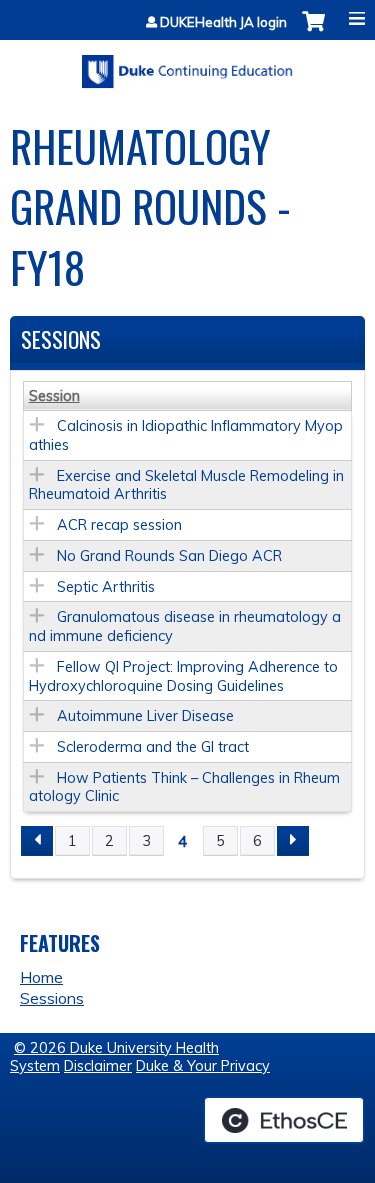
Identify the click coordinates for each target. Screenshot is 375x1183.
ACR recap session (119, 525)
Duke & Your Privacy (203, 1066)
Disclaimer (98, 1066)
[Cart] (313, 31)
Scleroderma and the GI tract (153, 747)
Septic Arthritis (106, 587)
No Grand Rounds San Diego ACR (169, 556)
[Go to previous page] (37, 841)
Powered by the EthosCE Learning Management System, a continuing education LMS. (284, 1120)
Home (41, 977)
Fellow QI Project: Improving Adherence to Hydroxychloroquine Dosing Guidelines (183, 676)
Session (54, 396)
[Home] (187, 64)
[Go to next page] (293, 841)
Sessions (52, 998)
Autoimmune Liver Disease (145, 716)
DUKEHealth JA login (223, 22)
